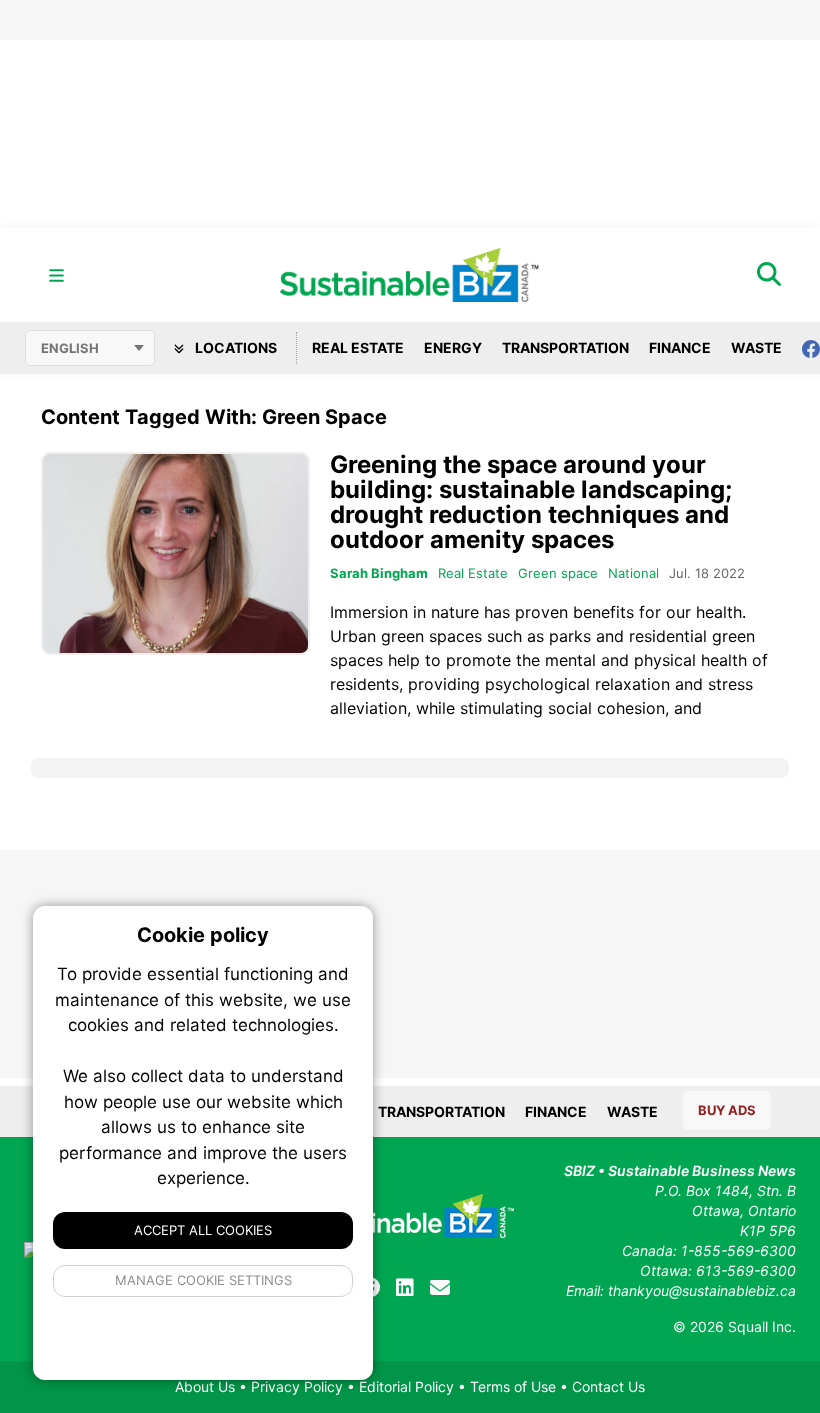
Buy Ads (727, 1110)
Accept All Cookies (203, 1230)
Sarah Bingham (379, 573)
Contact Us (608, 1386)
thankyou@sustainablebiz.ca (702, 1290)
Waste (756, 347)
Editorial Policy (406, 1386)
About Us (205, 1386)
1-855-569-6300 (738, 1250)
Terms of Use (513, 1386)
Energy (453, 347)
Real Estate (358, 347)
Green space (558, 573)
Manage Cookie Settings (203, 1280)
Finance (680, 347)
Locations (234, 347)
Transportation (565, 347)
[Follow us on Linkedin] (405, 1288)
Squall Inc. (762, 1326)
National (633, 573)
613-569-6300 (746, 1270)
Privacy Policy (297, 1386)
